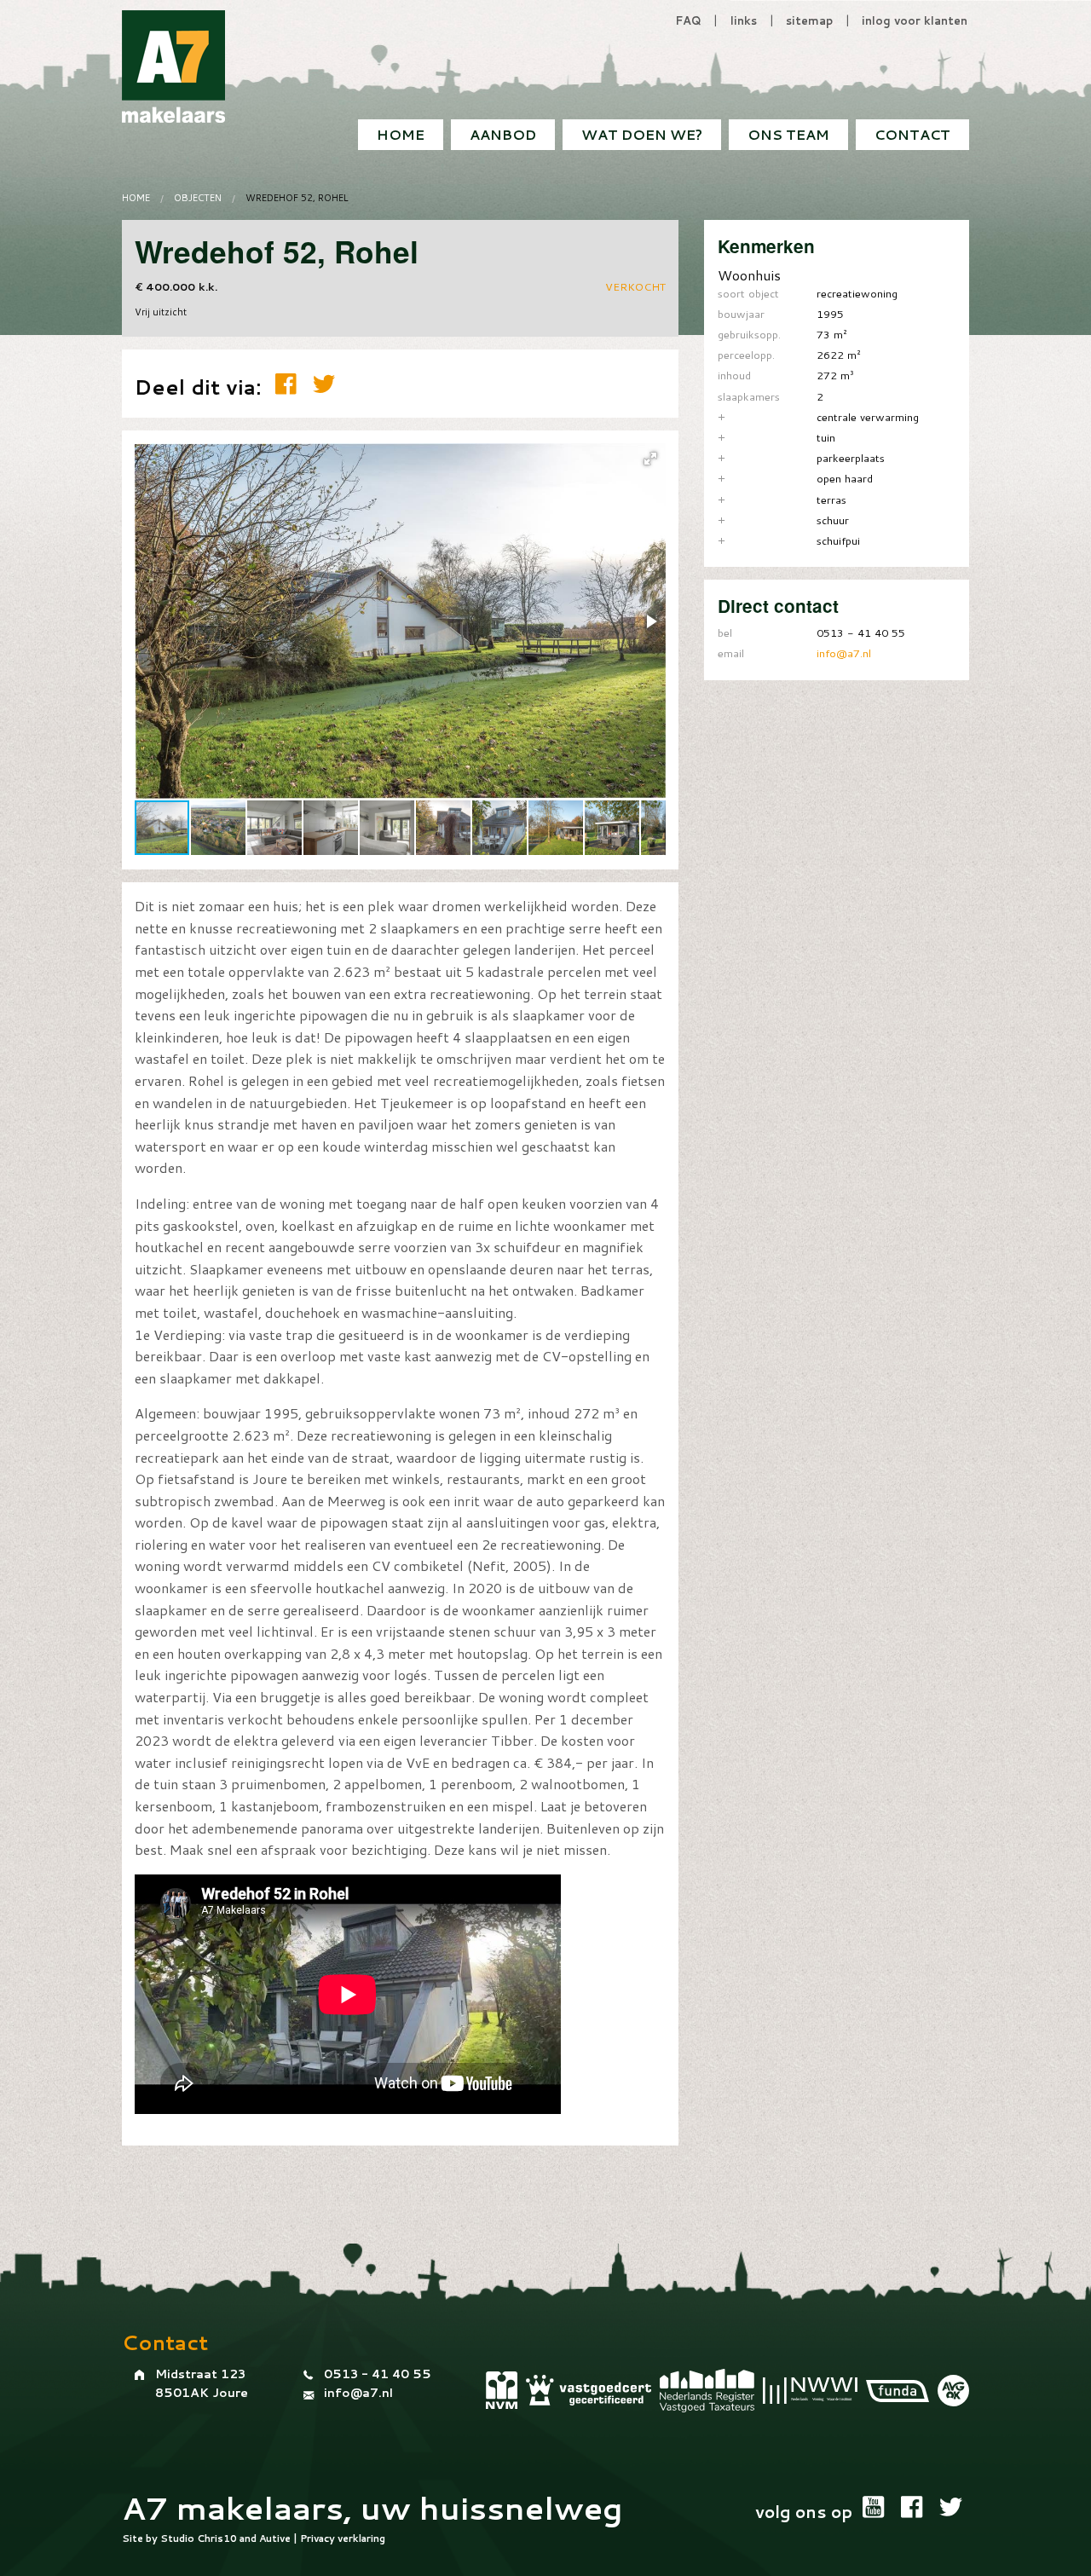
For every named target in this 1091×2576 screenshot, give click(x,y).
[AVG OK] (953, 2391)
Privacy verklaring (343, 2538)
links (744, 20)
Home (401, 134)
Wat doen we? (642, 134)
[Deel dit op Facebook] (290, 384)
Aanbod (503, 134)
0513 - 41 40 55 (378, 2374)
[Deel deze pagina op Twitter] (324, 384)
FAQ (688, 20)
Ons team (788, 134)
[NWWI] (810, 2390)
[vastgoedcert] (589, 2390)
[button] (650, 459)
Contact (912, 134)
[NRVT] (707, 2391)
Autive (275, 2538)
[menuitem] (912, 135)
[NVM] (502, 2390)
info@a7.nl (844, 653)
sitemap (809, 20)
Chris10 (217, 2538)
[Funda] (898, 2391)
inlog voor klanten (915, 20)
